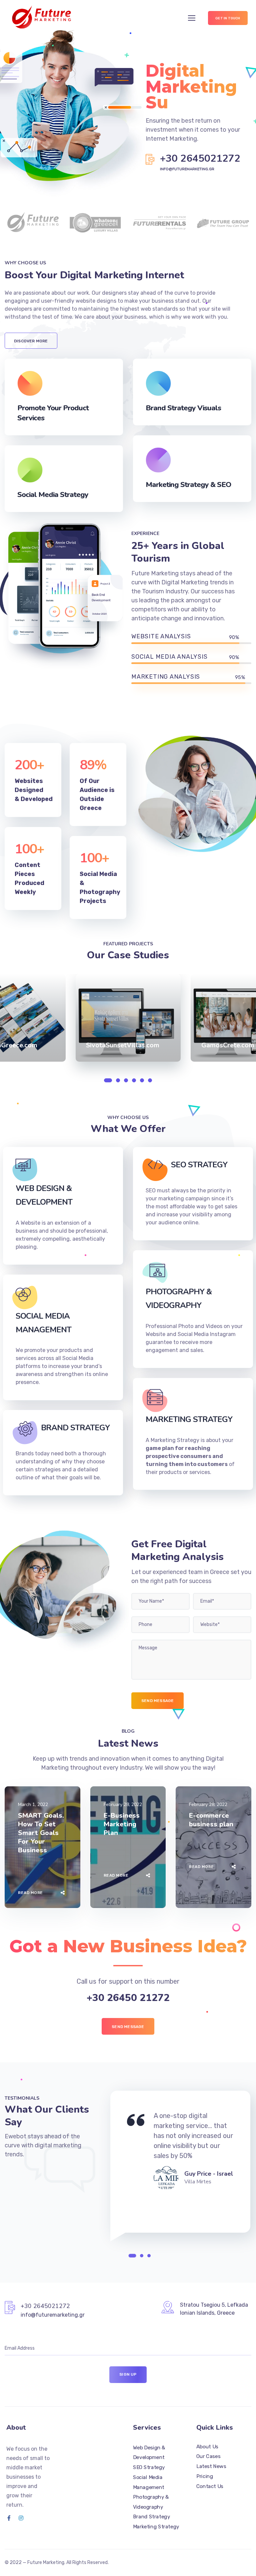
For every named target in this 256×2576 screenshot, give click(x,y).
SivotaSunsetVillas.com (123, 1045)
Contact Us (210, 2486)
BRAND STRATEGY (75, 1428)
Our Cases (208, 2456)
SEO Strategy (149, 2467)
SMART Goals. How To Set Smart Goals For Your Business (41, 1833)
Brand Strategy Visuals (183, 408)
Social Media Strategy (53, 495)
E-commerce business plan (211, 1820)
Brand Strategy (151, 2517)
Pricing (205, 2476)
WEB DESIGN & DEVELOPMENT (44, 1195)
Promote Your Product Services (53, 413)
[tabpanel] (133, 1018)
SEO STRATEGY (199, 1165)
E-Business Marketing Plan (122, 1824)
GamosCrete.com (228, 1045)
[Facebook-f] (9, 2518)
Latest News (211, 2466)
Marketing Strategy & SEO (188, 485)
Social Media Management (149, 2482)
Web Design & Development (149, 2452)
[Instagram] (21, 2518)
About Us (207, 2446)
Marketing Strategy (156, 2526)
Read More (30, 1893)
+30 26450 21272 (128, 1998)
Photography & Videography (151, 2502)
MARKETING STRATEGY (189, 1419)
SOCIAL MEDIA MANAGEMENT (43, 1323)
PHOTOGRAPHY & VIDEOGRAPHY (179, 1298)
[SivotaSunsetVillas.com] (128, 1018)
